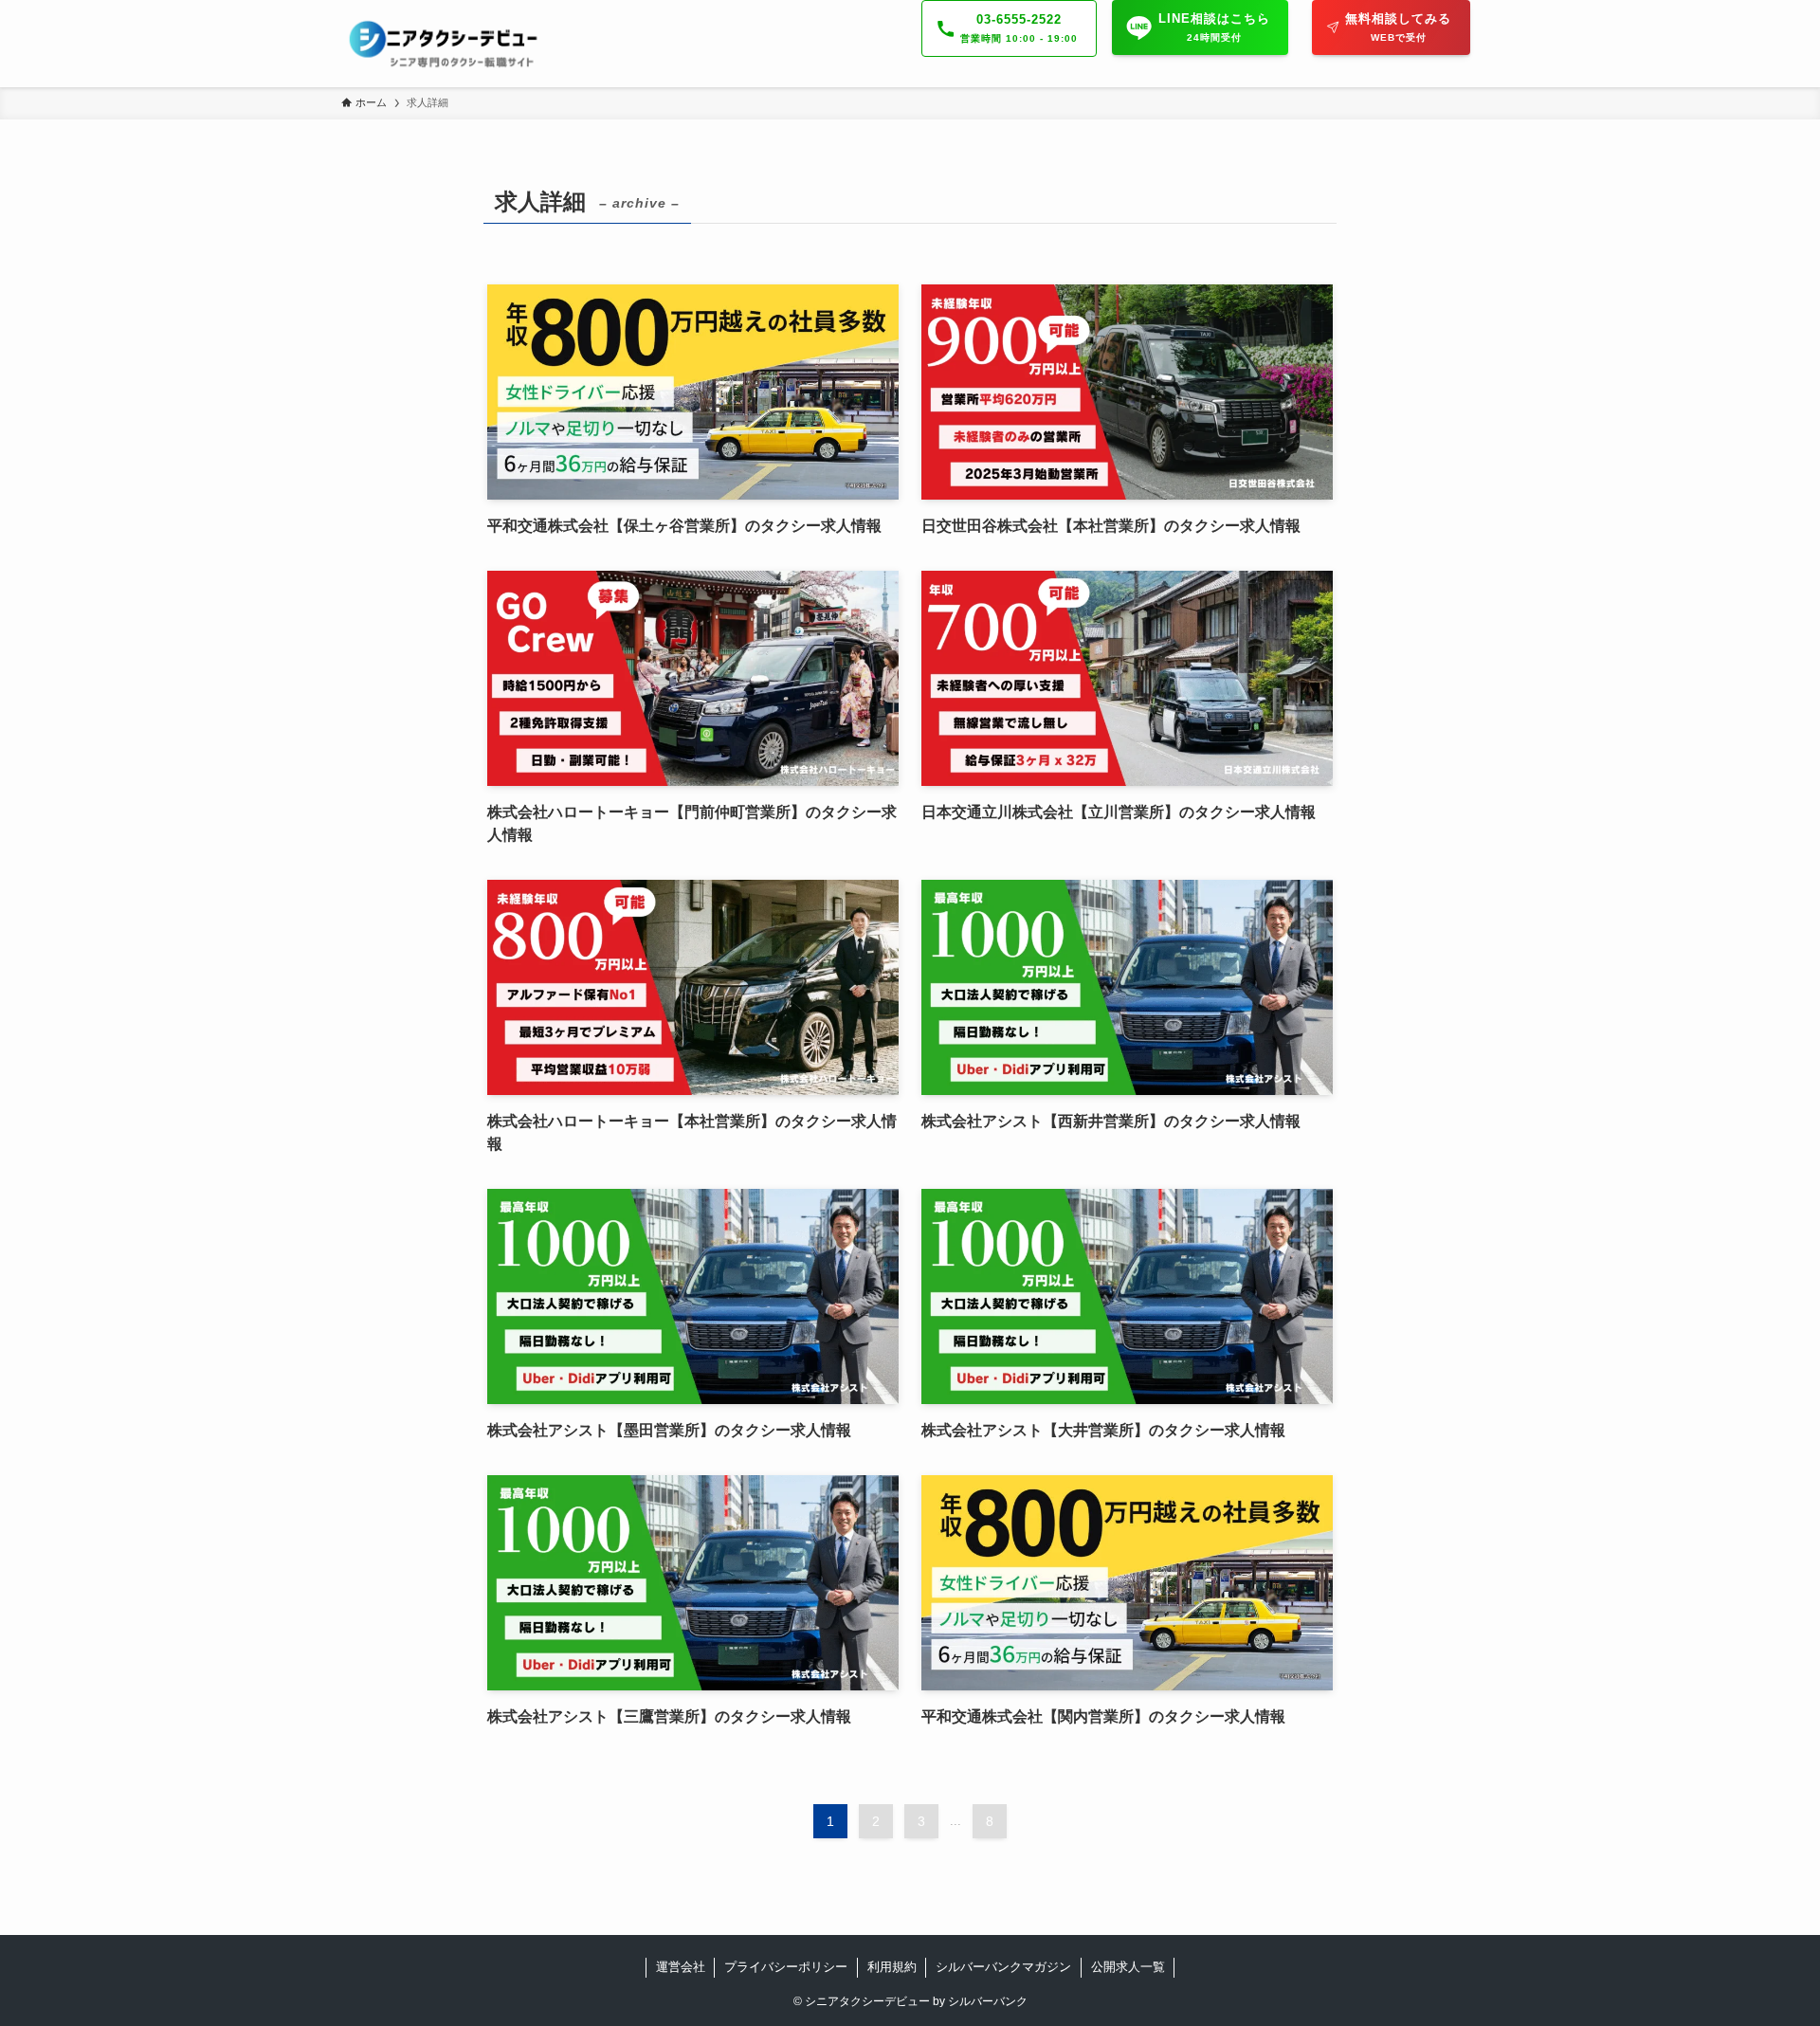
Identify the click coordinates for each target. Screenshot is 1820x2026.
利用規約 (892, 1967)
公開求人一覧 (1128, 1967)
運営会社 (681, 1967)
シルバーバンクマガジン (1003, 1967)
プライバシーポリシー (786, 1967)
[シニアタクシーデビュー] (445, 44)
